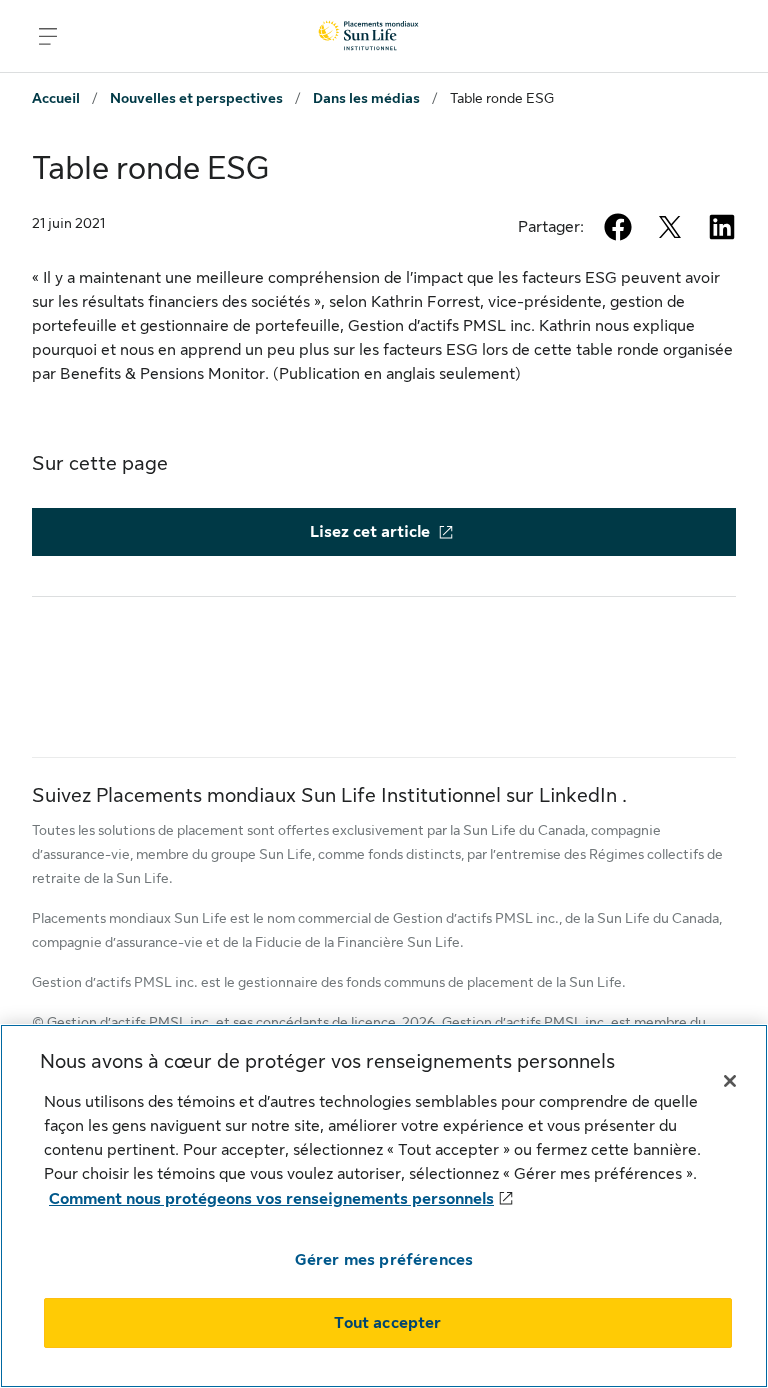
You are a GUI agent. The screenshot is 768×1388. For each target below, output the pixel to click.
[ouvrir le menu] (48, 36)
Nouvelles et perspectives (196, 98)
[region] (384, 1206)
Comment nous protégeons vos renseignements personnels (271, 1199)
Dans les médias (366, 98)
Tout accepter (387, 1323)
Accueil (56, 98)
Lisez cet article (370, 532)
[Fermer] (730, 1081)
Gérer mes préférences (384, 1260)
